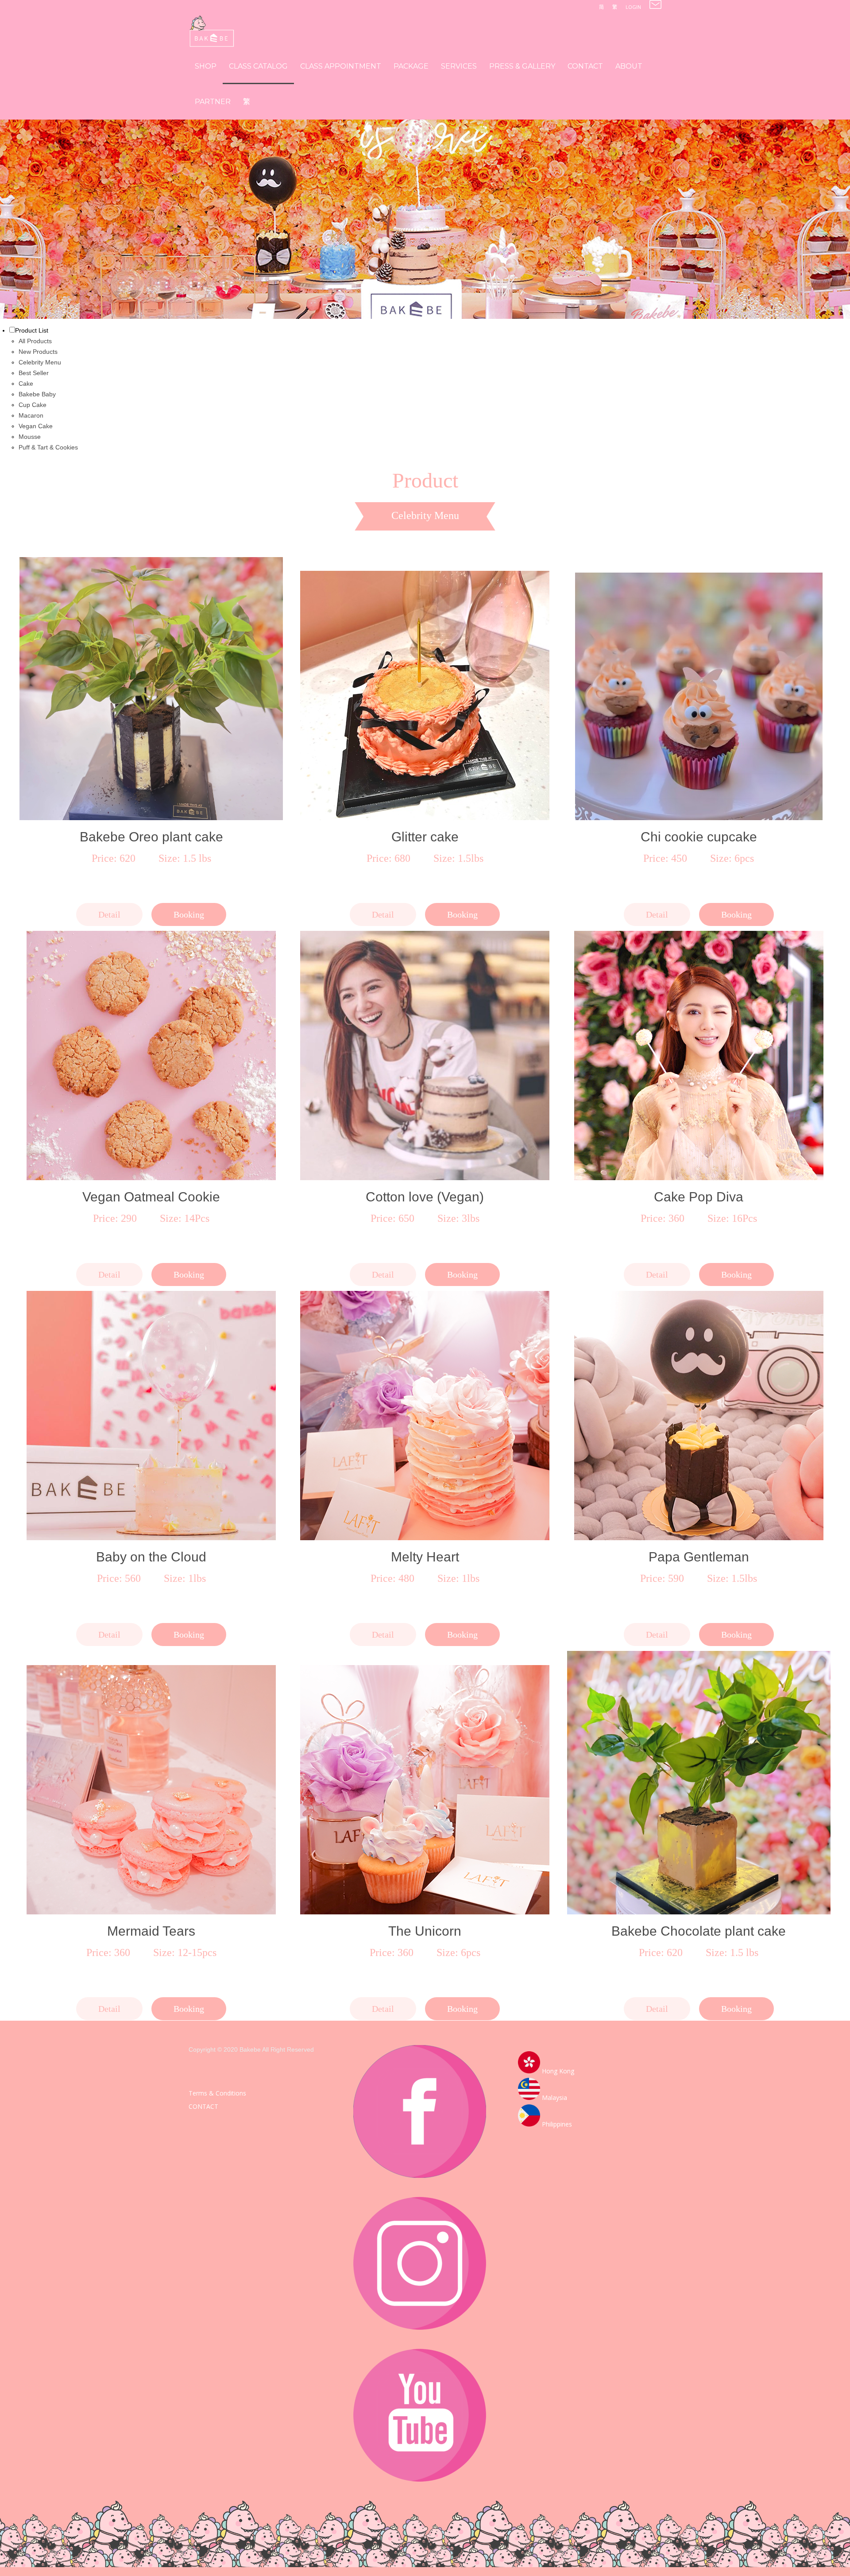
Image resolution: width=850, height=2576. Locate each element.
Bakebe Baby (37, 394)
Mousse (30, 437)
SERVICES (459, 66)
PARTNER (213, 102)
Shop (206, 66)
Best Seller (34, 373)
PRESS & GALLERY (522, 66)
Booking (189, 914)
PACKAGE (411, 66)
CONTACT (585, 66)
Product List (32, 330)
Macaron (31, 415)
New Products (38, 352)
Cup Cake (33, 405)
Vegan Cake (36, 426)
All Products (35, 341)
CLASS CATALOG (258, 66)
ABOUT (629, 66)
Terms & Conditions (217, 2093)
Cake (26, 383)
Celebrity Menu (40, 362)
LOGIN (633, 7)
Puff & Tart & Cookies (48, 447)
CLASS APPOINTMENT (341, 66)
